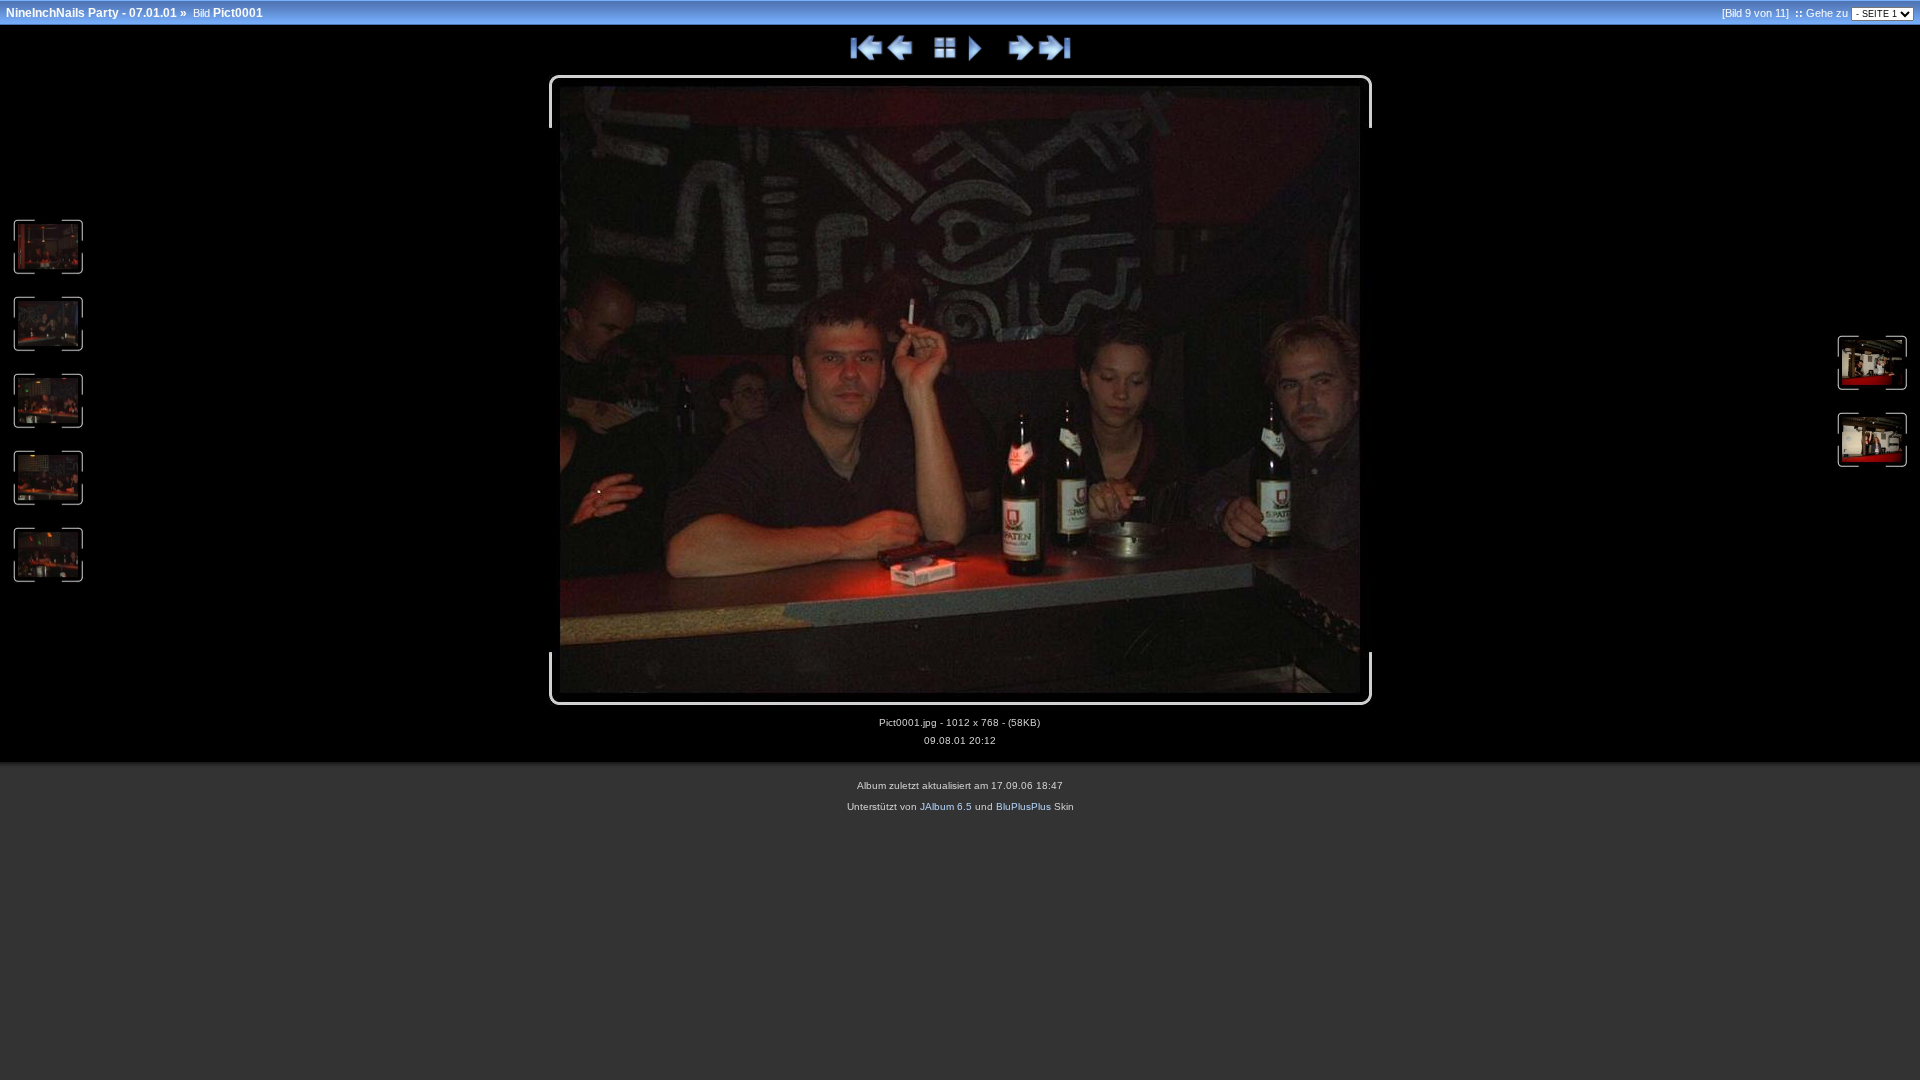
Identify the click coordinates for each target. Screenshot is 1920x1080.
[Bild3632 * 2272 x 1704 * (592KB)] (1872, 389)
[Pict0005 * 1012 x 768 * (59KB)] (48, 350)
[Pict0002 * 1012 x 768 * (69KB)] (48, 581)
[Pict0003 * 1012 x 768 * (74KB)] (48, 504)
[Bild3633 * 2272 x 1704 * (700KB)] (1872, 466)
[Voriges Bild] (900, 58)
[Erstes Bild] (867, 58)
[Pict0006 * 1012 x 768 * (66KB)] (48, 273)
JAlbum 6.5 (946, 806)
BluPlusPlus (1023, 806)
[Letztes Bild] (1054, 58)
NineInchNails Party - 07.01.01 (91, 13)
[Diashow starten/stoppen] (975, 58)
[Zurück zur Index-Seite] (945, 58)
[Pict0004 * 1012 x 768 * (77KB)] (48, 427)
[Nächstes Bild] (1020, 58)
